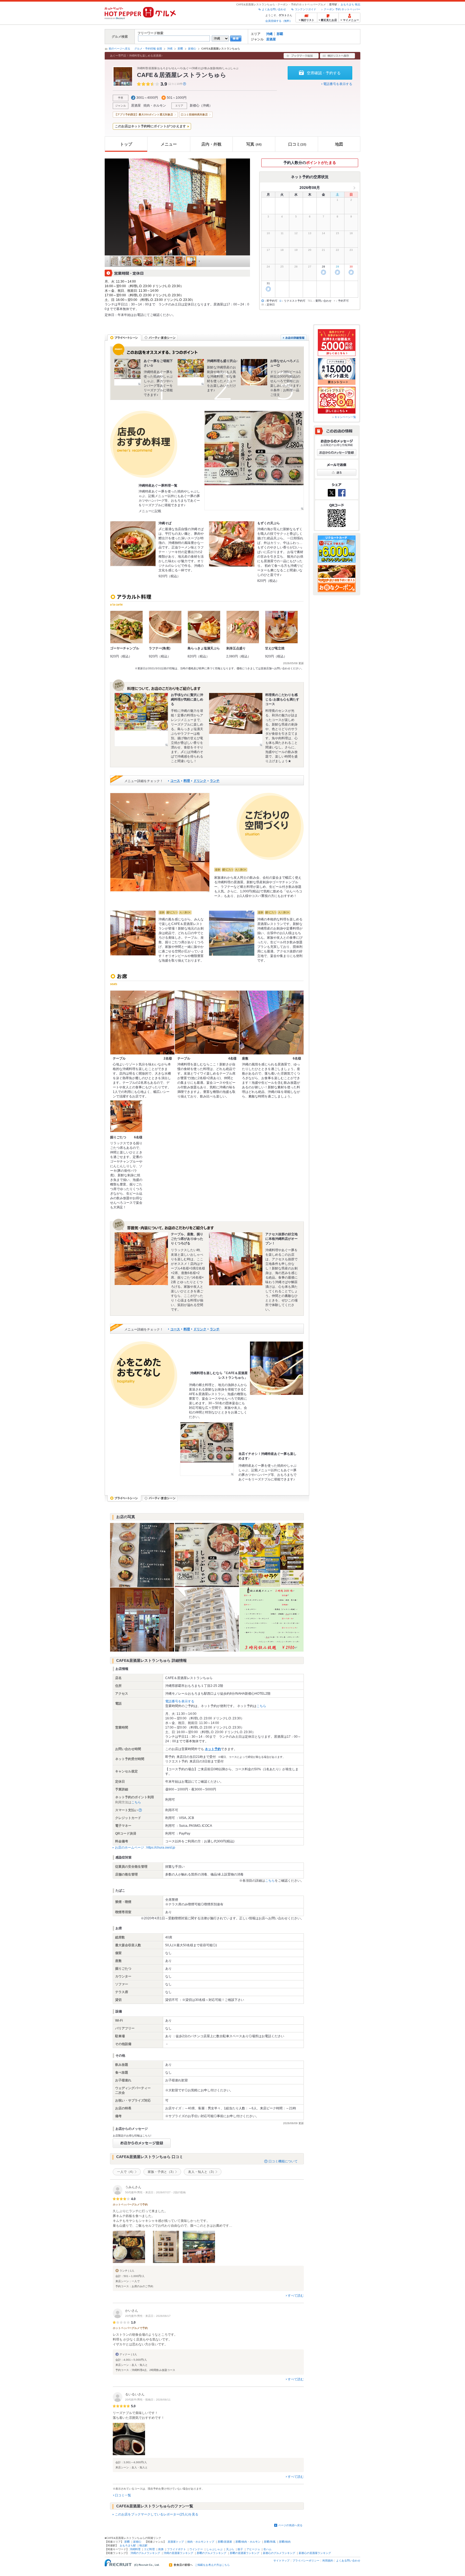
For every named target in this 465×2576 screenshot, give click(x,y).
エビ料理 (149, 2549)
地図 (339, 144)
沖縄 (269, 34)
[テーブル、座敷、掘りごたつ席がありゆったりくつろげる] (141, 1259)
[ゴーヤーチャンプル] (126, 627)
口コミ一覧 (123, 2495)
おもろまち (347, 4)
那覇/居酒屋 (225, 2542)
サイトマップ (281, 2561)
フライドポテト (177, 2549)
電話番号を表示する (338, 84)
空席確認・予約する (324, 73)
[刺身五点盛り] (243, 627)
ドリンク (200, 781)
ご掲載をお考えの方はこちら (212, 2565)
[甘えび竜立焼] (281, 627)
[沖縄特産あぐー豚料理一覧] (254, 460)
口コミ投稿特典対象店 (194, 115)
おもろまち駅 (128, 2545)
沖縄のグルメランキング (145, 2553)
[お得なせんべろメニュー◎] (254, 372)
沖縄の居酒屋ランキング (178, 2553)
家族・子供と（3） (162, 2172)
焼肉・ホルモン (155, 105)
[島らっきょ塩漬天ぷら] (204, 627)
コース (175, 781)
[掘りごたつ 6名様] (126, 1116)
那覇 (280, 34)
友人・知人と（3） (202, 2172)
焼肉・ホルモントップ (201, 2542)
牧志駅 (143, 2545)
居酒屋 (271, 39)
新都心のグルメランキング (279, 2553)
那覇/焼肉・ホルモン (248, 2542)
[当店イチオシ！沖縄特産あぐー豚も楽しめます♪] (207, 1449)
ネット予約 (213, 1749)
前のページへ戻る (119, 49)
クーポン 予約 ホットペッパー (342, 9)
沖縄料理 (135, 2549)
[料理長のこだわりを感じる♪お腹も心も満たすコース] (236, 720)
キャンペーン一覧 (345, 417)
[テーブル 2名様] (142, 1023)
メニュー (169, 144)
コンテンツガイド (305, 9)
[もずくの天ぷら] (232, 544)
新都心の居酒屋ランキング (315, 2553)
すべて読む (296, 2296)
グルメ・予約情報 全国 (148, 49)
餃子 (240, 2549)
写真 (254, 144)
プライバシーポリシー (306, 2561)
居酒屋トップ (176, 2542)
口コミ (297, 144)
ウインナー (196, 2549)
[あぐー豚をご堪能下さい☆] (128, 372)
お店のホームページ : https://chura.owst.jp (145, 1847)
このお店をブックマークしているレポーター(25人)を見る (157, 2514)
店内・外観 (211, 144)
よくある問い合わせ (274, 9)
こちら (261, 1706)
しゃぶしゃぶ (214, 2549)
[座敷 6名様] (272, 1023)
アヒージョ (253, 2549)
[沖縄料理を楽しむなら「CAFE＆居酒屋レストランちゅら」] (276, 1368)
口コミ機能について (283, 2161)
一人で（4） (126, 2172)
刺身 (161, 2549)
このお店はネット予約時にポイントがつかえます (150, 126)
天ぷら (230, 2549)
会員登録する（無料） (279, 21)
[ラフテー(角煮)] (165, 627)
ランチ (215, 781)
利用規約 (328, 2561)
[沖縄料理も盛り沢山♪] (191, 372)
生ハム (267, 2549)
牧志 (358, 4)
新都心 (192, 49)
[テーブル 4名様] (207, 1023)
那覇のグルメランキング (212, 2553)
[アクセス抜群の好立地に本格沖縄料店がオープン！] (236, 1259)
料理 (187, 781)
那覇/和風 (270, 2542)
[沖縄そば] (133, 544)
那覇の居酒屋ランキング (245, 2553)
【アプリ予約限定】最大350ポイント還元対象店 (144, 115)
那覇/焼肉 (285, 2542)
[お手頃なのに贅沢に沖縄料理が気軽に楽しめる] (141, 720)
